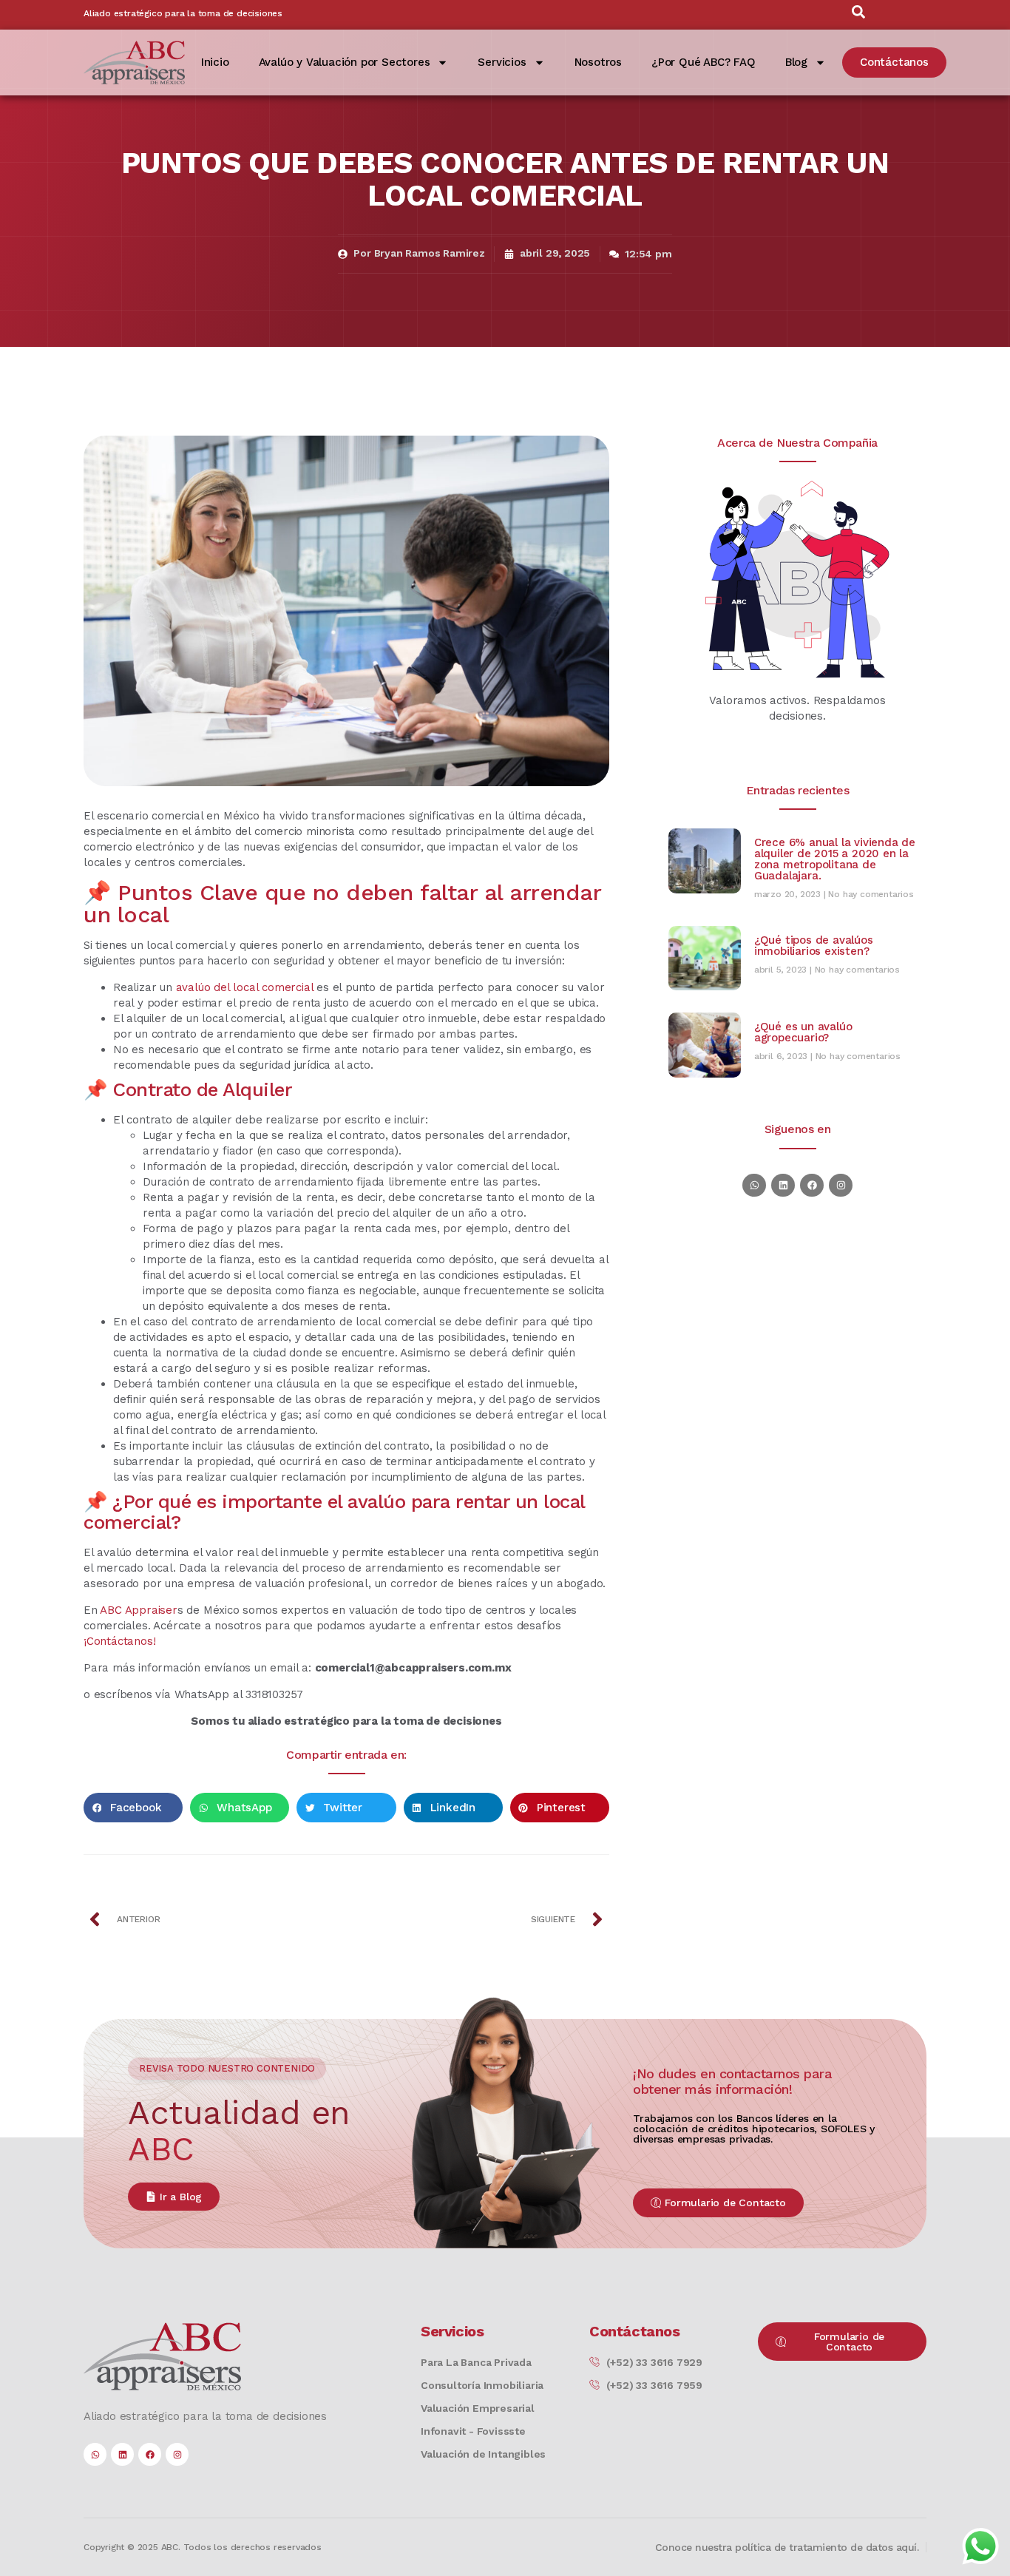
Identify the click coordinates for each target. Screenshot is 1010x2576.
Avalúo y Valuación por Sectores (345, 62)
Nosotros (598, 62)
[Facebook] (811, 1185)
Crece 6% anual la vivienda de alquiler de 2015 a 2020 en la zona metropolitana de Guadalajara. (835, 859)
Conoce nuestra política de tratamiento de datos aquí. (787, 2547)
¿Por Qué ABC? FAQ (704, 62)
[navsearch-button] (858, 15)
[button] (133, 1808)
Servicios (502, 62)
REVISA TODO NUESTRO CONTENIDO (227, 2068)
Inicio (215, 62)
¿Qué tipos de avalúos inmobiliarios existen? (814, 946)
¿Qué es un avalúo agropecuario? (803, 1032)
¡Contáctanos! (119, 1641)
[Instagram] (840, 1185)
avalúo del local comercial (245, 987)
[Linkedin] (783, 1185)
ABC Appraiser (138, 1610)
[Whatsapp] (754, 1185)
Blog (796, 62)
